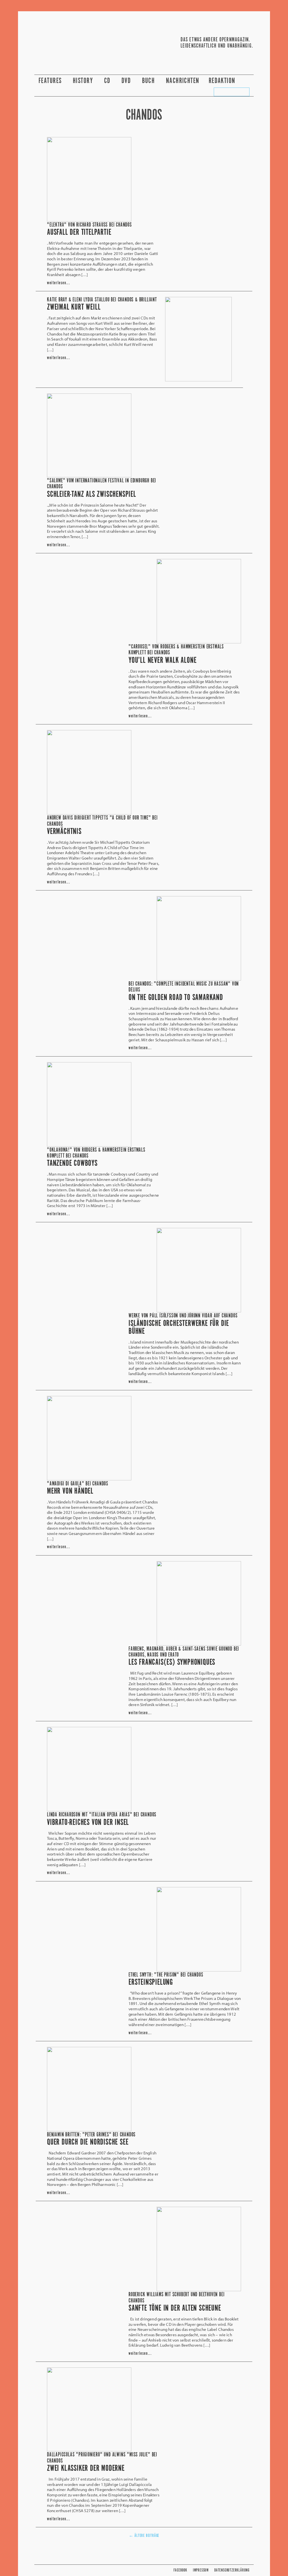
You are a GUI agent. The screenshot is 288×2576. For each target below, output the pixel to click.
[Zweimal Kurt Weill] (198, 380)
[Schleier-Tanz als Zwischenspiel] (89, 476)
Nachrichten (183, 81)
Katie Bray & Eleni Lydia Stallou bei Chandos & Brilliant (102, 300)
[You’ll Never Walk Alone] (199, 642)
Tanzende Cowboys (72, 1163)
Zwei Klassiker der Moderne (86, 2468)
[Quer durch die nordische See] (89, 2130)
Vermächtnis (64, 832)
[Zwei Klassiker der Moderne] (89, 2450)
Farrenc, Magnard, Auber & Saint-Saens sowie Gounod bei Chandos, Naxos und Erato (184, 1652)
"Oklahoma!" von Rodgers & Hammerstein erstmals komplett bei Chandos (96, 1153)
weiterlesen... (58, 283)
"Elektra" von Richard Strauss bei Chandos (89, 225)
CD (108, 81)
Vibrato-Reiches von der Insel (88, 1823)
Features (51, 81)
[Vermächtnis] (89, 813)
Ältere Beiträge (144, 2536)
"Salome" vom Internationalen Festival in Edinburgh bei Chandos (102, 484)
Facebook (180, 2570)
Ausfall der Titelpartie (79, 232)
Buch (149, 81)
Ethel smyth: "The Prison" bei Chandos (166, 1975)
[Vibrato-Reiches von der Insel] (89, 1810)
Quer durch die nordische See (88, 2142)
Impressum (201, 2570)
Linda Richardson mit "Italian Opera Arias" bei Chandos (102, 1815)
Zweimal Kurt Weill (74, 307)
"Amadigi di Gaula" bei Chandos (78, 1484)
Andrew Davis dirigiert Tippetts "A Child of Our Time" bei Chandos (102, 821)
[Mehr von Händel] (89, 1479)
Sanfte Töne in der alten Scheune (175, 2308)
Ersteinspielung (151, 1982)
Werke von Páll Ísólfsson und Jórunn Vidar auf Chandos (183, 1316)
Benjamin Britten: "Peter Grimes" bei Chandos (91, 2135)
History (84, 81)
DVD (127, 81)
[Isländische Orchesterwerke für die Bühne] (199, 1311)
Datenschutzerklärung (232, 2570)
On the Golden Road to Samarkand (176, 998)
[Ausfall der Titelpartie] (89, 220)
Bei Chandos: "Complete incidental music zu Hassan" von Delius (184, 987)
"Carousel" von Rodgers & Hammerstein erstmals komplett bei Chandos (176, 650)
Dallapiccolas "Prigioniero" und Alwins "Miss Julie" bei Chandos (102, 2458)
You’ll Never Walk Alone (162, 661)
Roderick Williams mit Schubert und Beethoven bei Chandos (176, 2298)
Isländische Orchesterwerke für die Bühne (179, 1328)
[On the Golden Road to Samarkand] (199, 979)
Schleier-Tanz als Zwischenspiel (92, 494)
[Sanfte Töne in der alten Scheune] (199, 2289)
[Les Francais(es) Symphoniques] (199, 1644)
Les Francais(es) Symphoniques (172, 1662)
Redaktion (223, 81)
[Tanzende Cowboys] (89, 1145)
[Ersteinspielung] (199, 1970)
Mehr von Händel (70, 1491)
